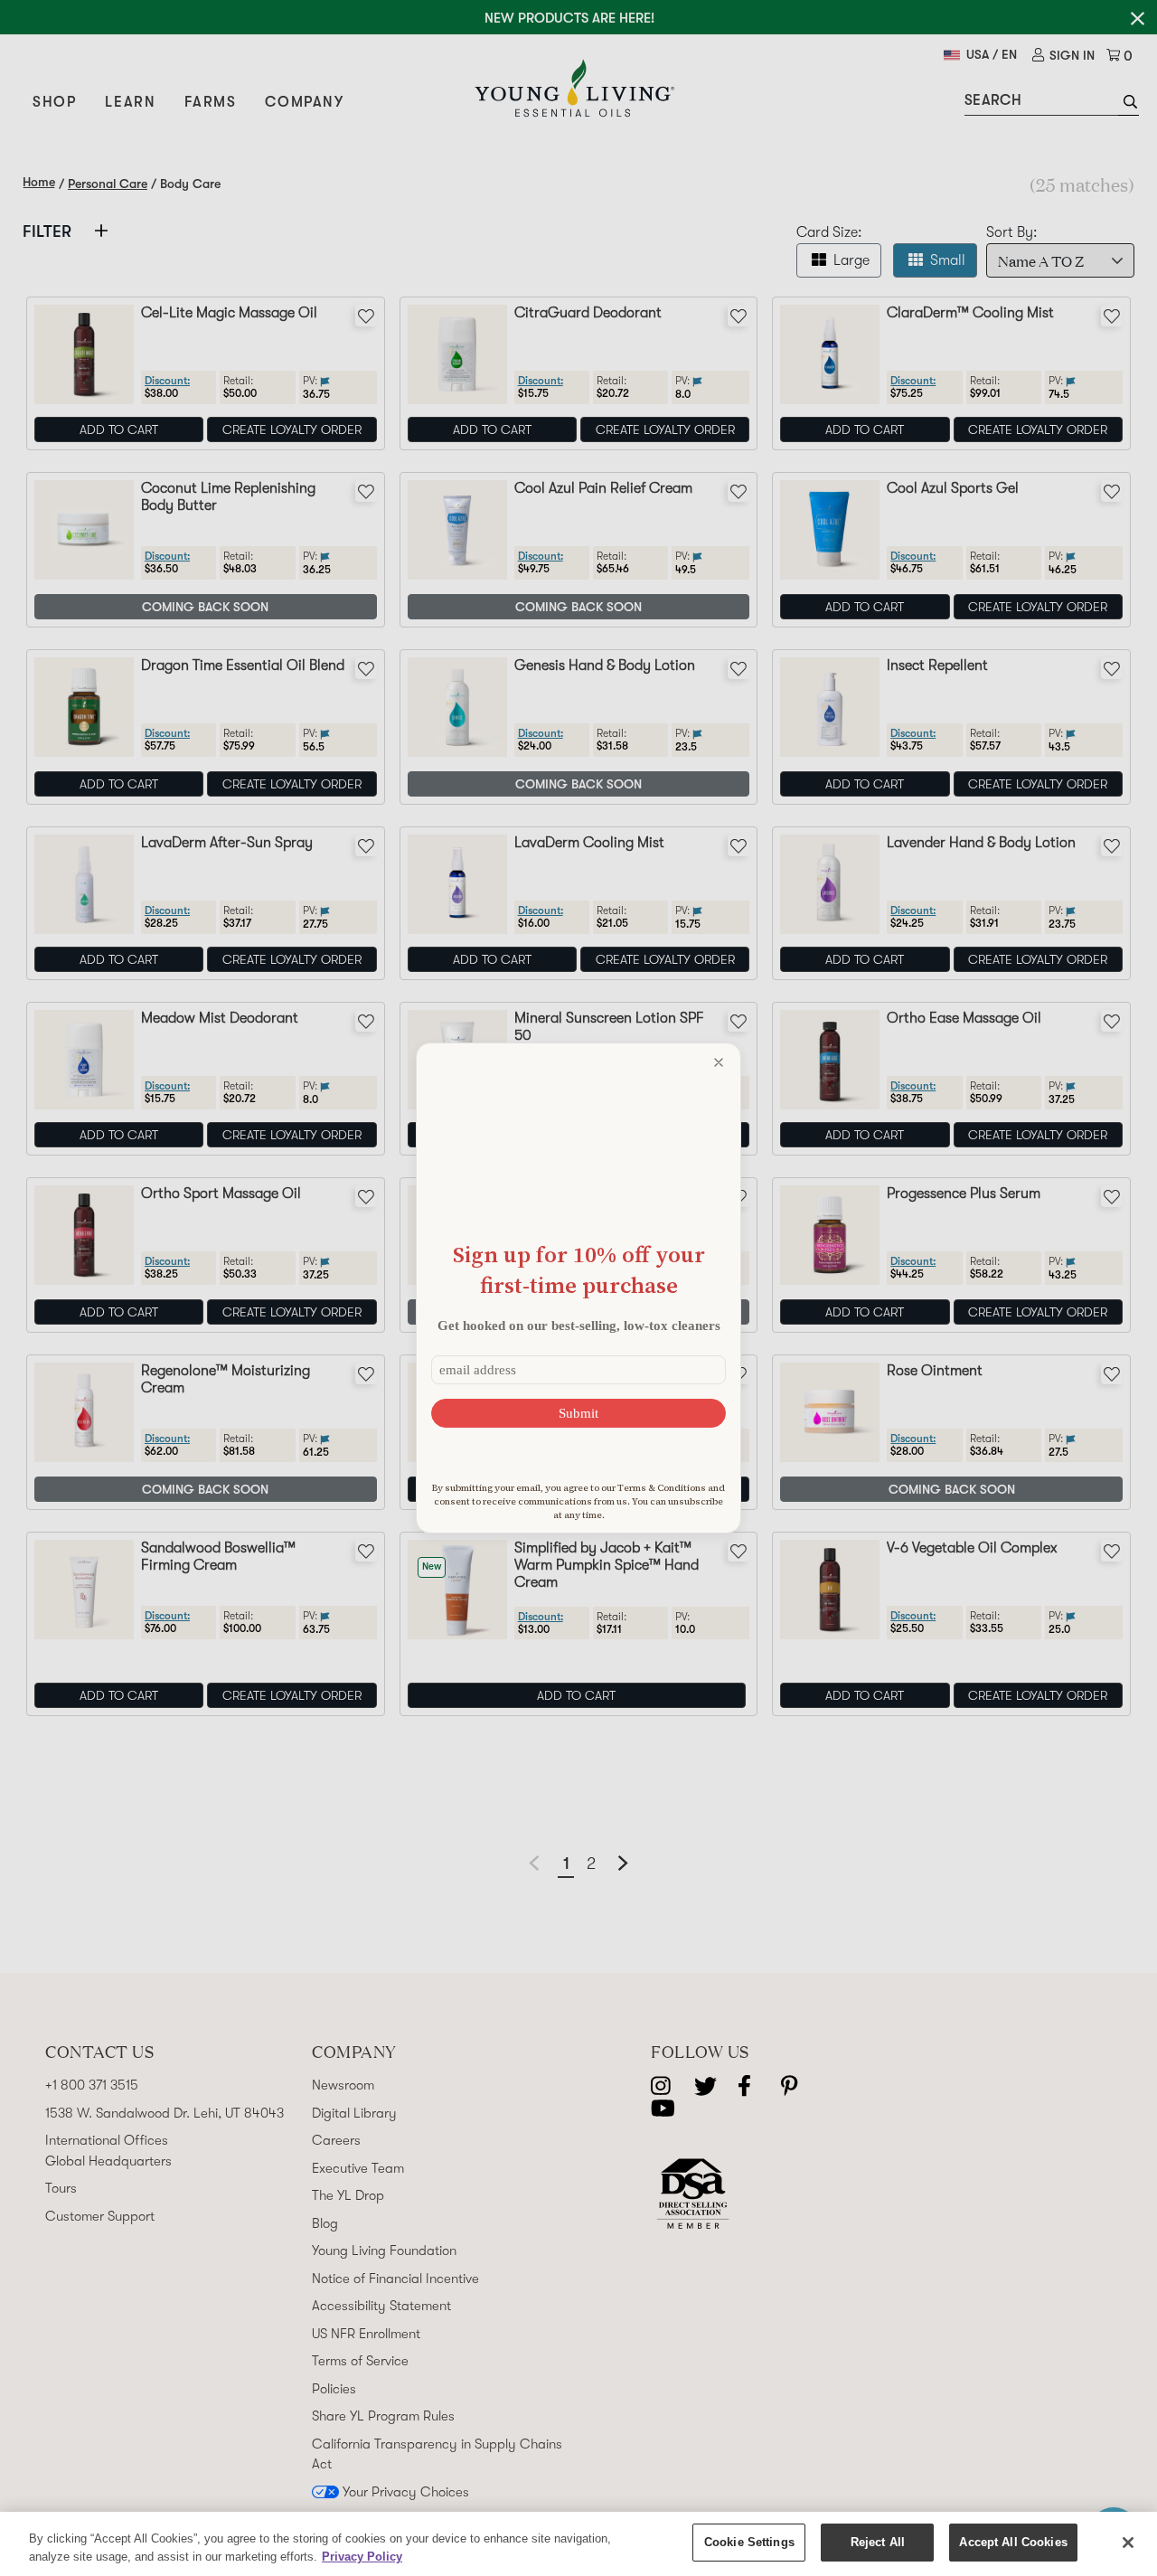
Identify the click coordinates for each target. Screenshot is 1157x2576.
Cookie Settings (749, 2542)
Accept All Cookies (1013, 2542)
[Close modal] (719, 1062)
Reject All (878, 2542)
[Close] (1128, 2543)
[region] (578, 2544)
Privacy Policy (362, 2557)
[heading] (578, 1270)
